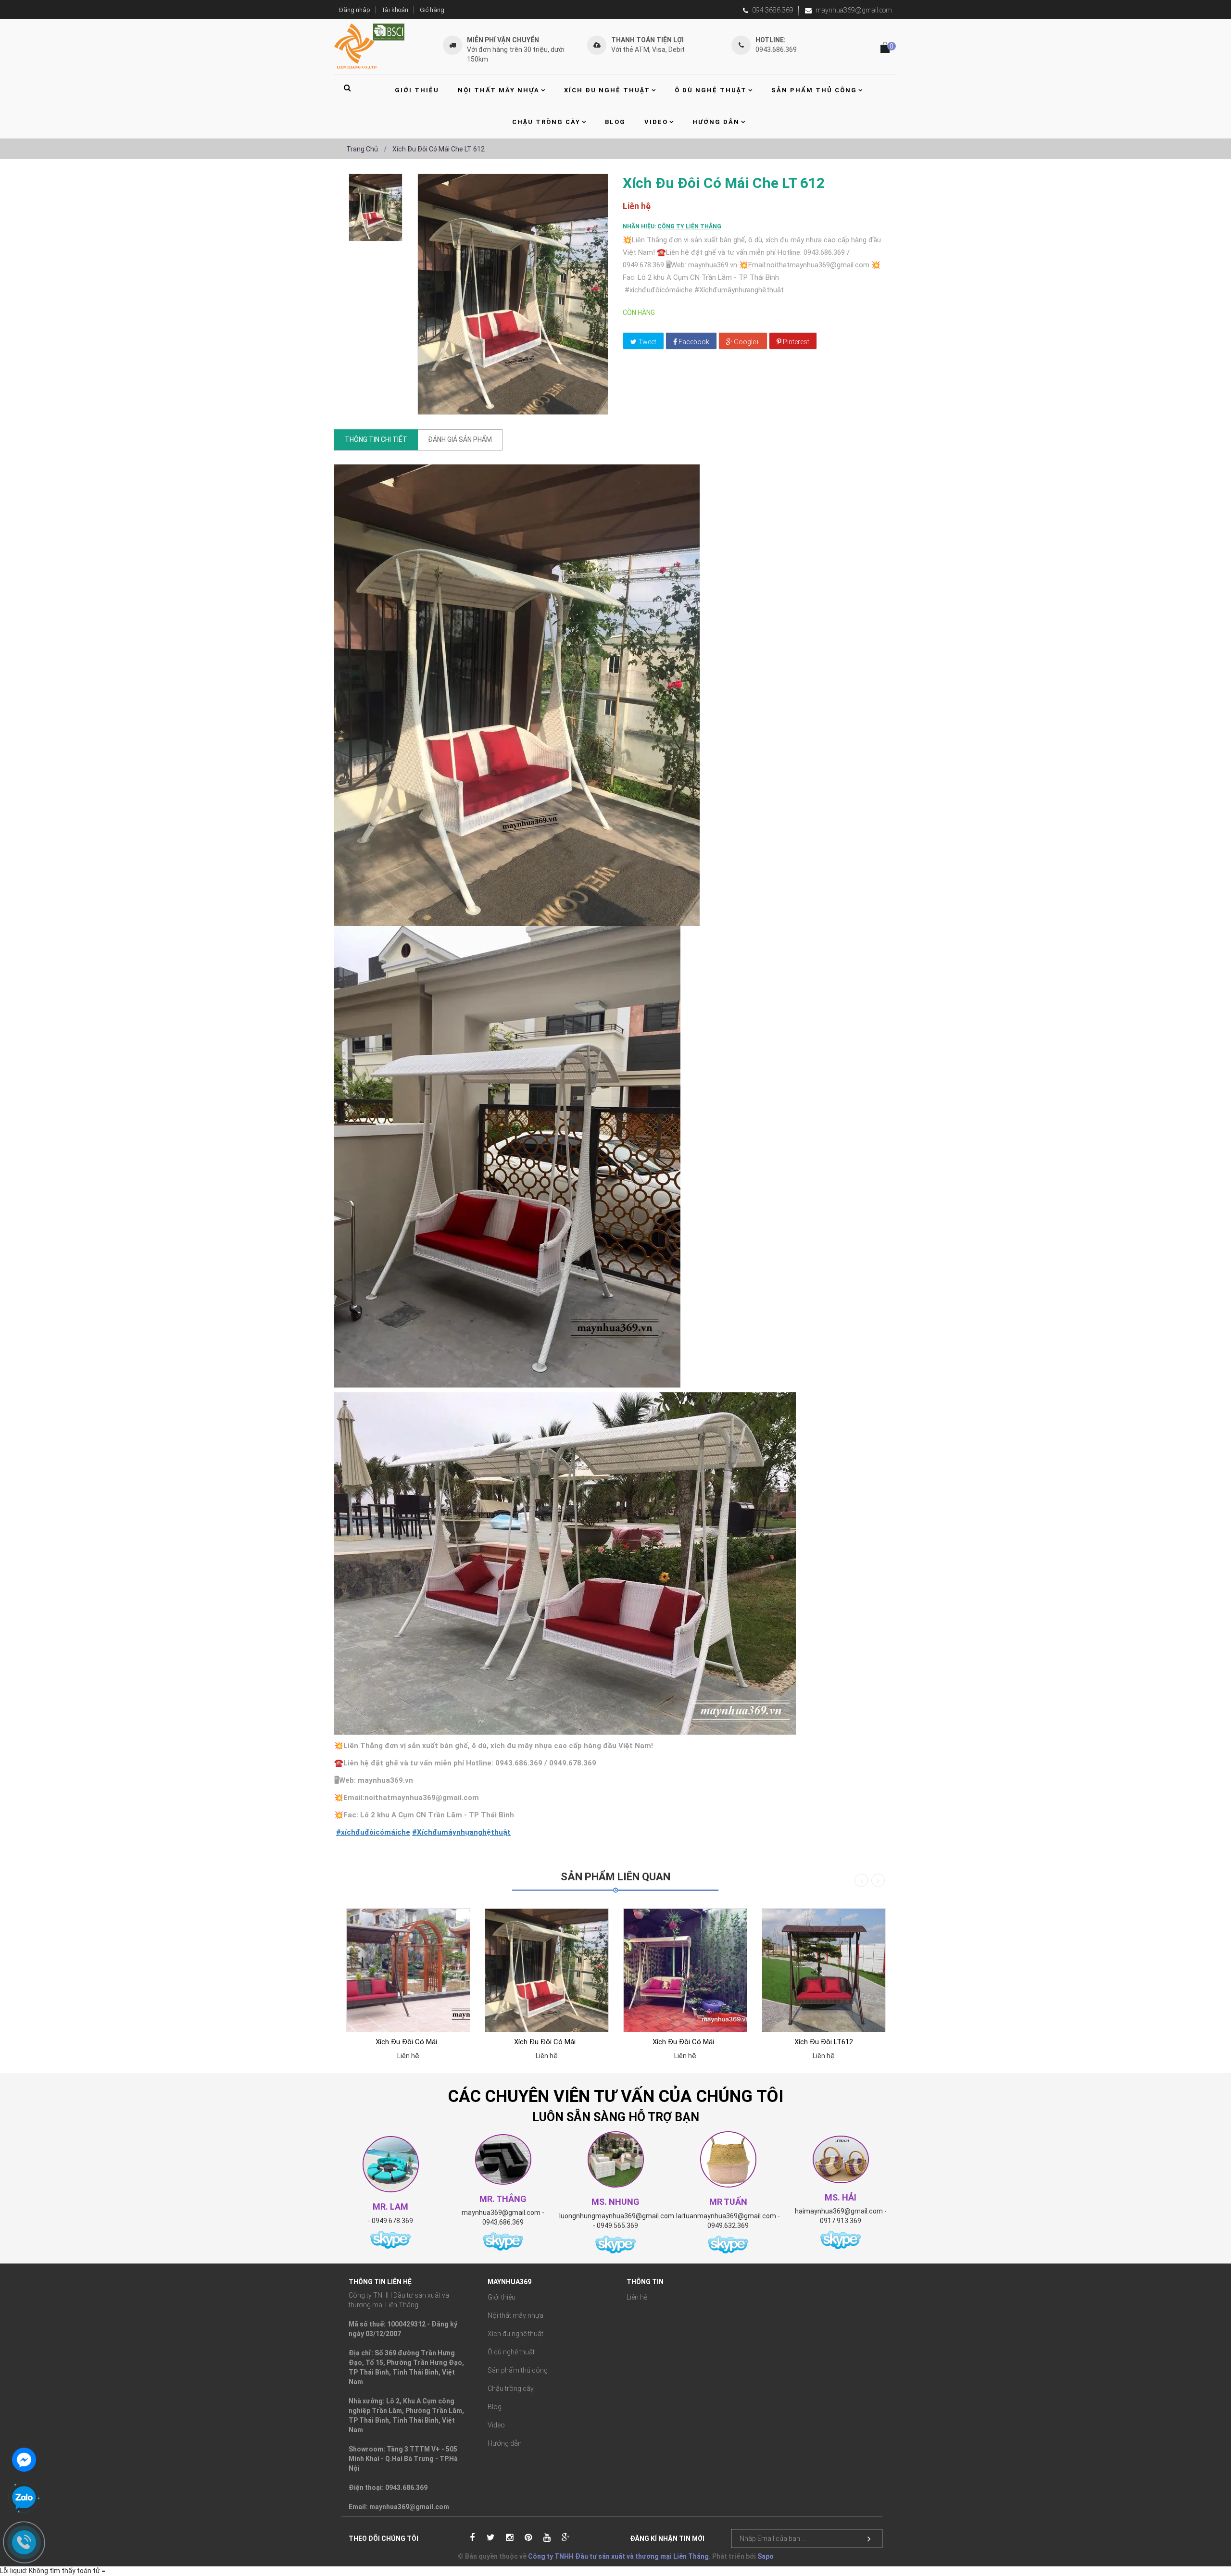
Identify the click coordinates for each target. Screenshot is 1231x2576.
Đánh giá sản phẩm (460, 439)
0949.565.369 (617, 2226)
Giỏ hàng (432, 10)
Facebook (693, 342)
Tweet (647, 342)
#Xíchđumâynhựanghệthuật (461, 1832)
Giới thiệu (502, 2297)
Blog (495, 2407)
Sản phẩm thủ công (518, 2370)
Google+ (746, 342)
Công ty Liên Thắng (689, 226)
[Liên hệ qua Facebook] (24, 2459)
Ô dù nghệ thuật (511, 2352)
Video (496, 2425)
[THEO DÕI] (869, 2539)
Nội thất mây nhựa (515, 2315)
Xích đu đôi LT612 (824, 2042)
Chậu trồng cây (511, 2388)
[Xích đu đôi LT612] (824, 1970)
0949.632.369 (728, 2226)
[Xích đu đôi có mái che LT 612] (376, 207)
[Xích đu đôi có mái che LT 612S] (408, 1970)
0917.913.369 (841, 2221)
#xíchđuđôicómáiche (373, 1832)
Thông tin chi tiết (376, 439)
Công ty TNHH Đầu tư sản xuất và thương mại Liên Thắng (618, 2556)
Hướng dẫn (505, 2443)
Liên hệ (637, 2297)
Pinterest (795, 342)
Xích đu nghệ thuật (515, 2334)
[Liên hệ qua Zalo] (24, 2498)
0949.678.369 (392, 2221)
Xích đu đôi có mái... (408, 2042)
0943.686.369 (503, 2222)
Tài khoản (395, 10)
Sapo (766, 2556)
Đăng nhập (355, 10)
